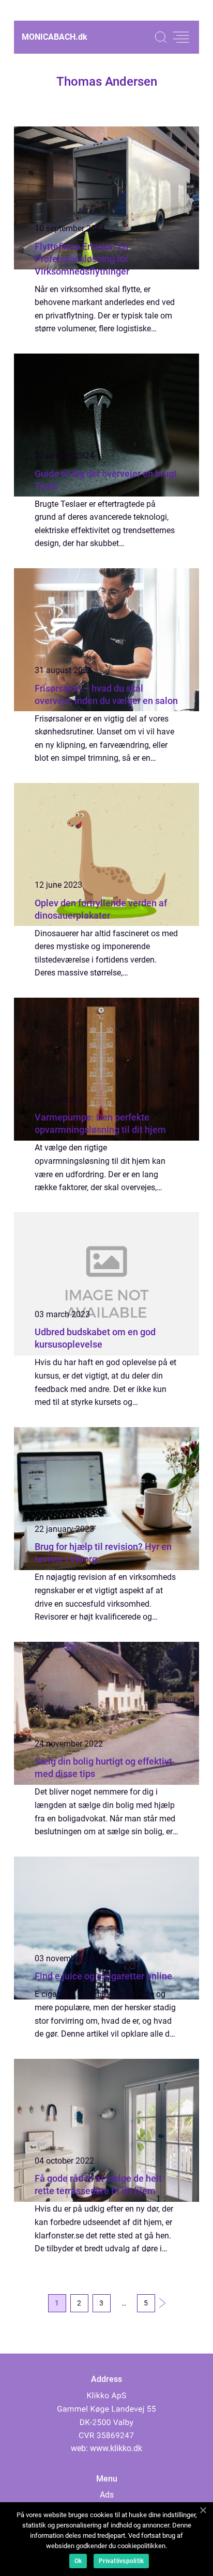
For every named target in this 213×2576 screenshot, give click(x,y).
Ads (107, 2495)
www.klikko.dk (116, 2448)
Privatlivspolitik (121, 2561)
